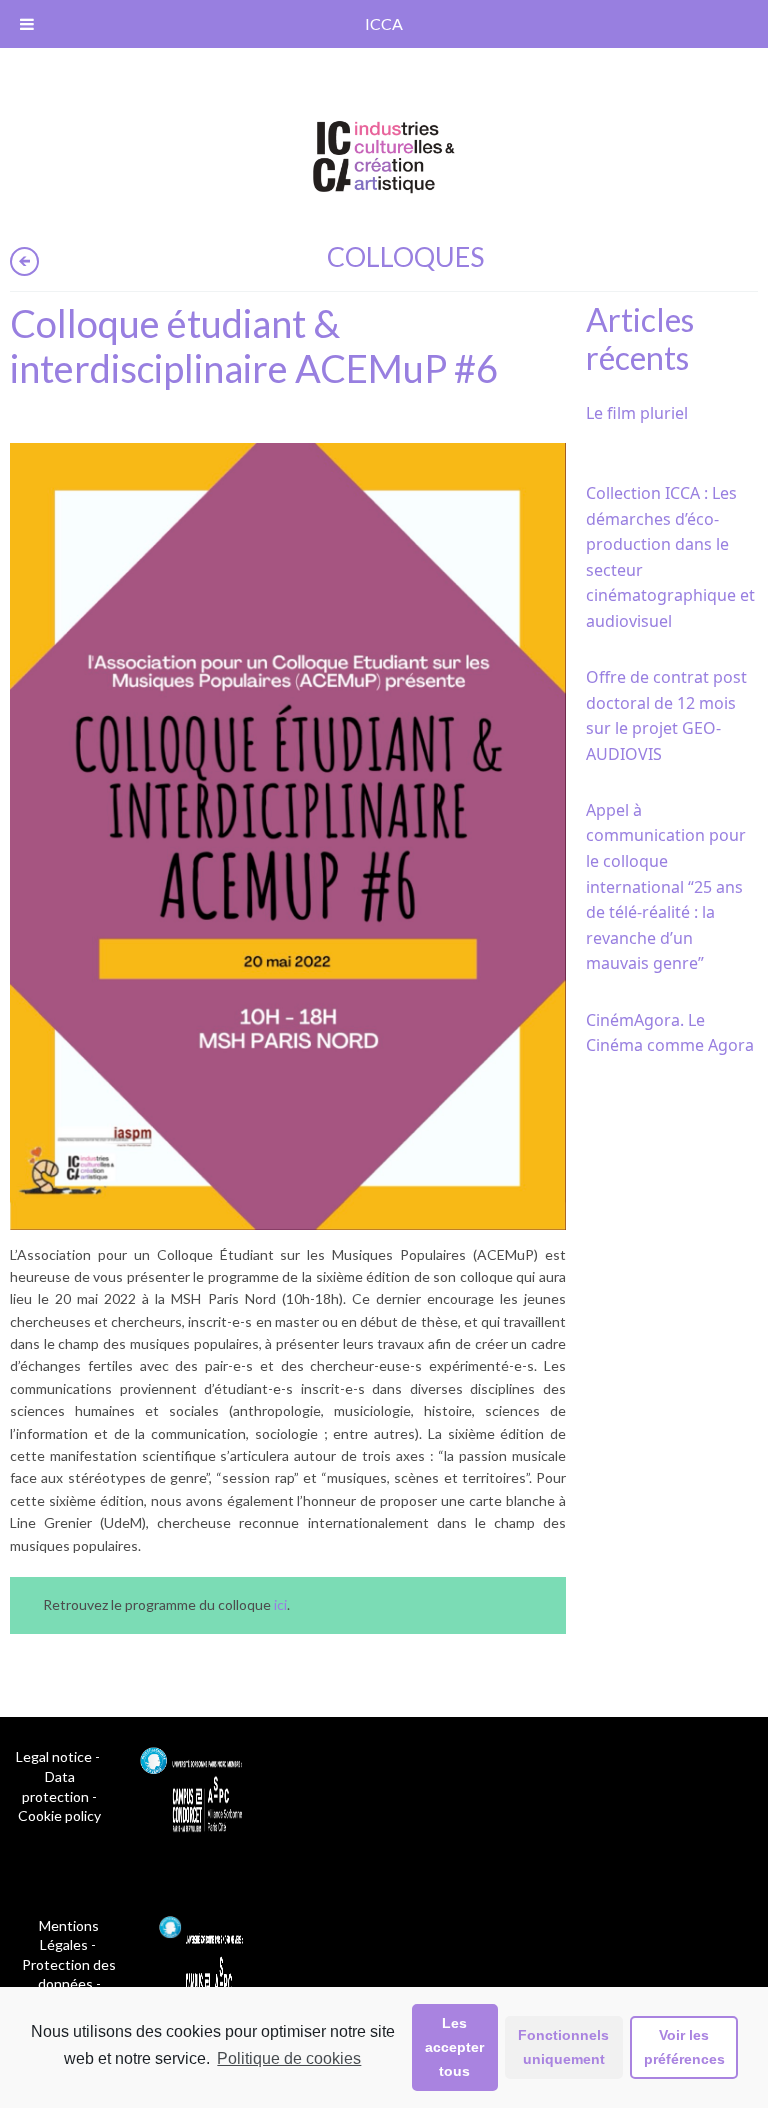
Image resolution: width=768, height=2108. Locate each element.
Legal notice (54, 1756)
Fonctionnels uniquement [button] (563, 2047)
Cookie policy (59, 1815)
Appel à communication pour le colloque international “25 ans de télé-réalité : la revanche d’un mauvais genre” (666, 887)
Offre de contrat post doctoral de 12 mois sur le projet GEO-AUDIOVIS (666, 715)
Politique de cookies (289, 2058)
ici (280, 1604)
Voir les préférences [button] (684, 2047)
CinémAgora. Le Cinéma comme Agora (670, 1033)
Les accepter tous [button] (454, 2047)
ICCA (384, 23)
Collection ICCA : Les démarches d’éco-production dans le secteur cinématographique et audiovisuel (670, 557)
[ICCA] (384, 153)
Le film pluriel (637, 413)
